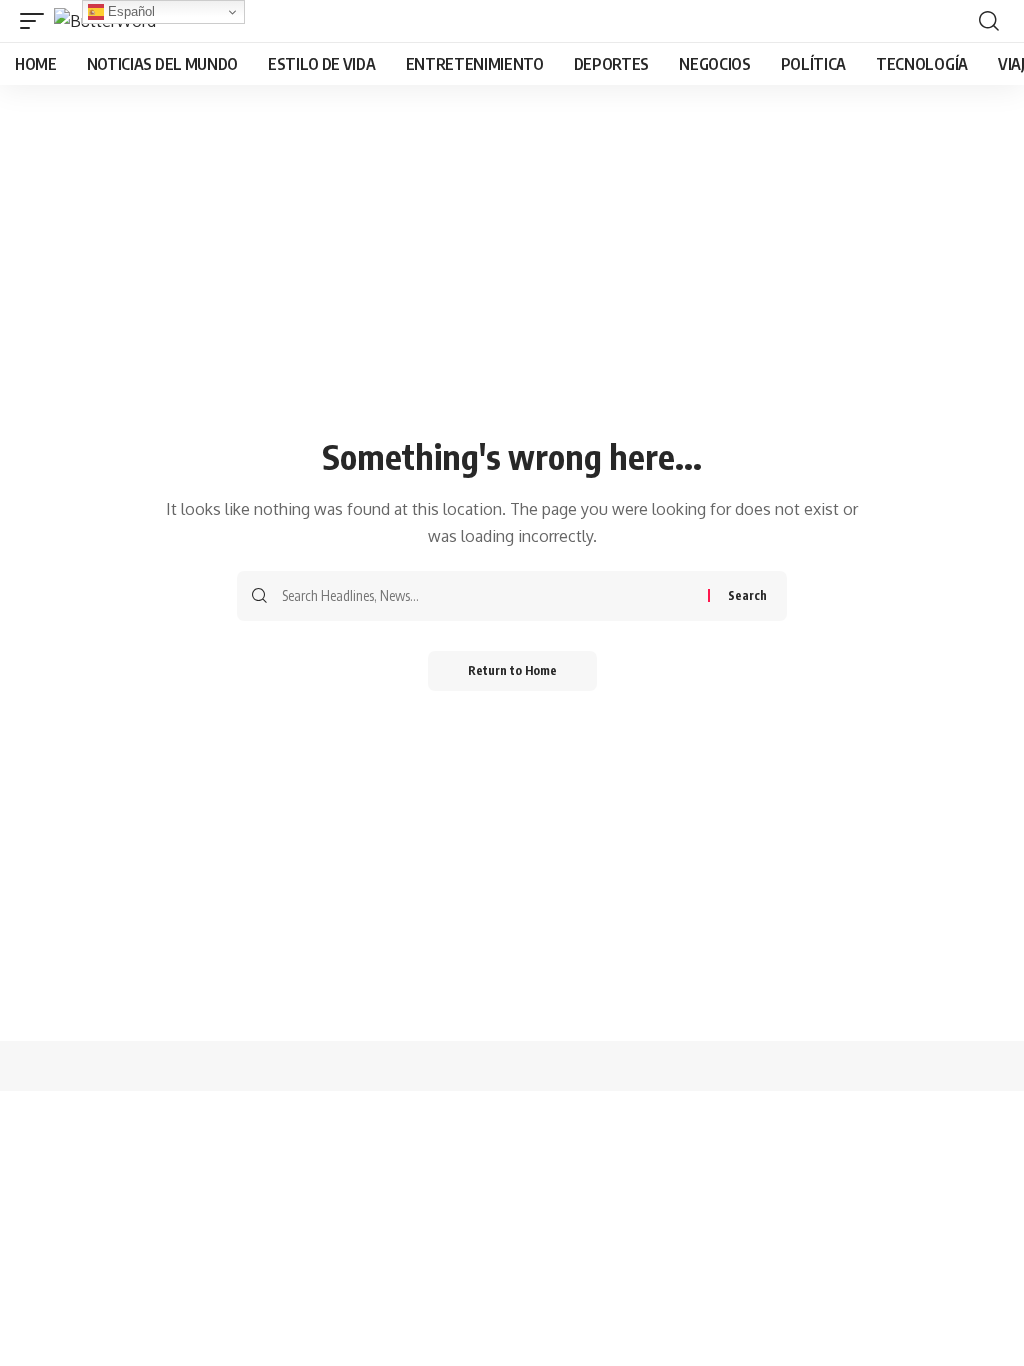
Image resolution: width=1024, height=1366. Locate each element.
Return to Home (512, 670)
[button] (37, 21)
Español (129, 11)
